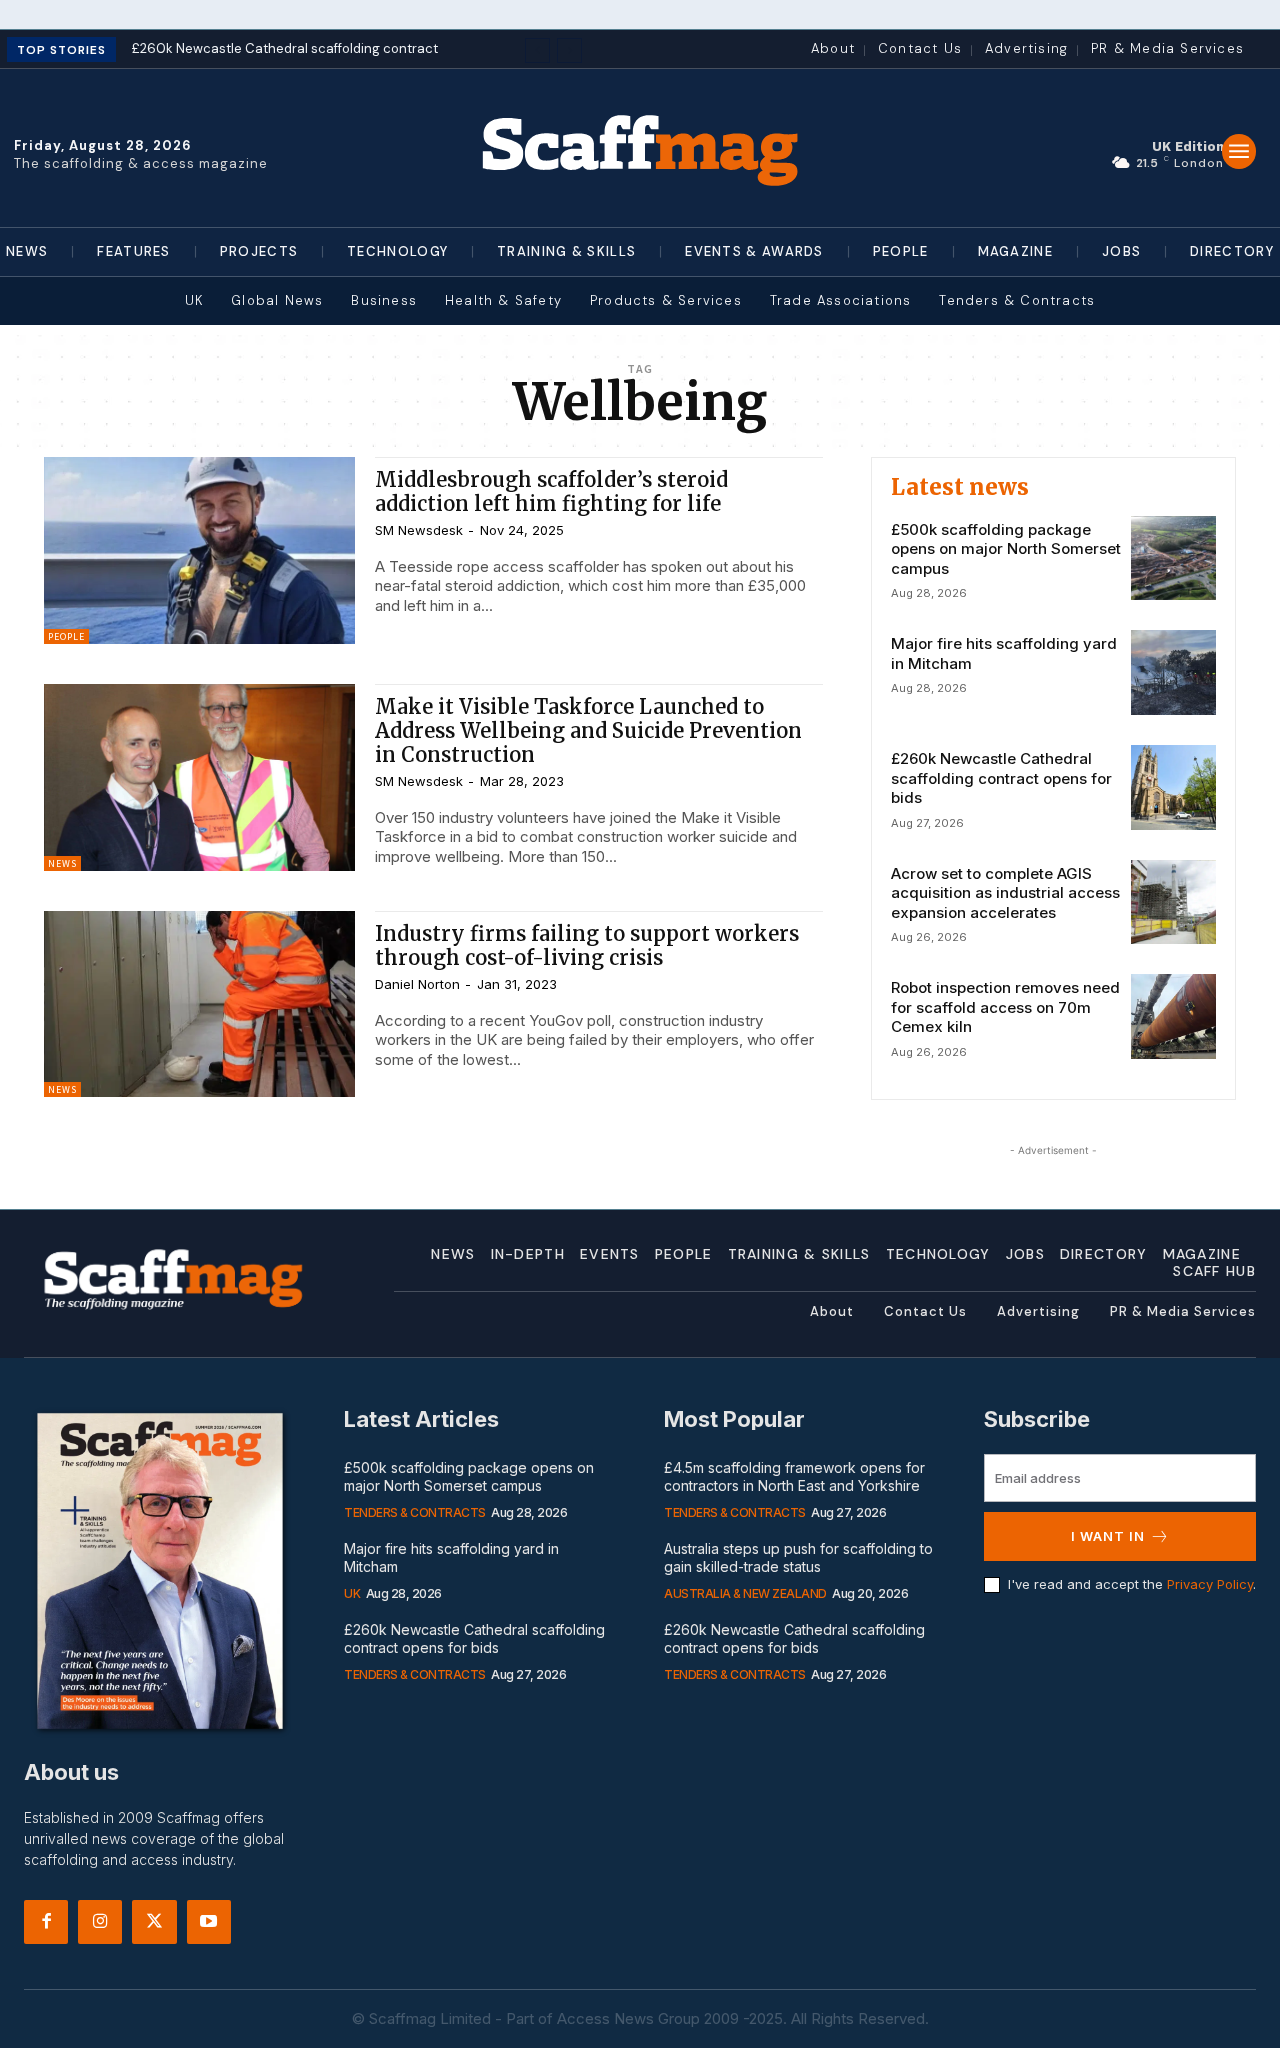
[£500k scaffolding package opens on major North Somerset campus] (1173, 558)
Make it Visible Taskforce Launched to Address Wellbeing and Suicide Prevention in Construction (588, 730)
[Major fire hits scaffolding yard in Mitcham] (1173, 672)
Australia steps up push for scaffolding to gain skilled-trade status (798, 1557)
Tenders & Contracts (415, 1512)
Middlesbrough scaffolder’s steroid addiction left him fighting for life (551, 491)
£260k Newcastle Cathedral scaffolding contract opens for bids (1001, 778)
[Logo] (640, 148)
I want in (1108, 1536)
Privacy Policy (1210, 1584)
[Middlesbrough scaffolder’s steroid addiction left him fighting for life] (199, 550)
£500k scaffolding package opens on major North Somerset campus (1006, 549)
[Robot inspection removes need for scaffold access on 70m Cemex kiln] (1173, 1016)
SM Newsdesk (419, 530)
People (66, 636)
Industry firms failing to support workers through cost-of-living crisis (587, 945)
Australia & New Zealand (745, 1593)
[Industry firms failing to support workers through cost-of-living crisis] (199, 1004)
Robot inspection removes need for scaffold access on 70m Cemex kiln (1005, 1007)
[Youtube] (209, 1922)
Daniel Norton (417, 984)
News (62, 863)
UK (352, 1593)
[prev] (537, 50)
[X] (154, 1922)
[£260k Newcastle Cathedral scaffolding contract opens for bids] (1173, 787)
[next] (569, 50)
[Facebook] (46, 1922)
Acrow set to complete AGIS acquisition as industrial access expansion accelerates (1005, 893)
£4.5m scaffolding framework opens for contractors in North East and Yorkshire (794, 1476)
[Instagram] (100, 1922)
